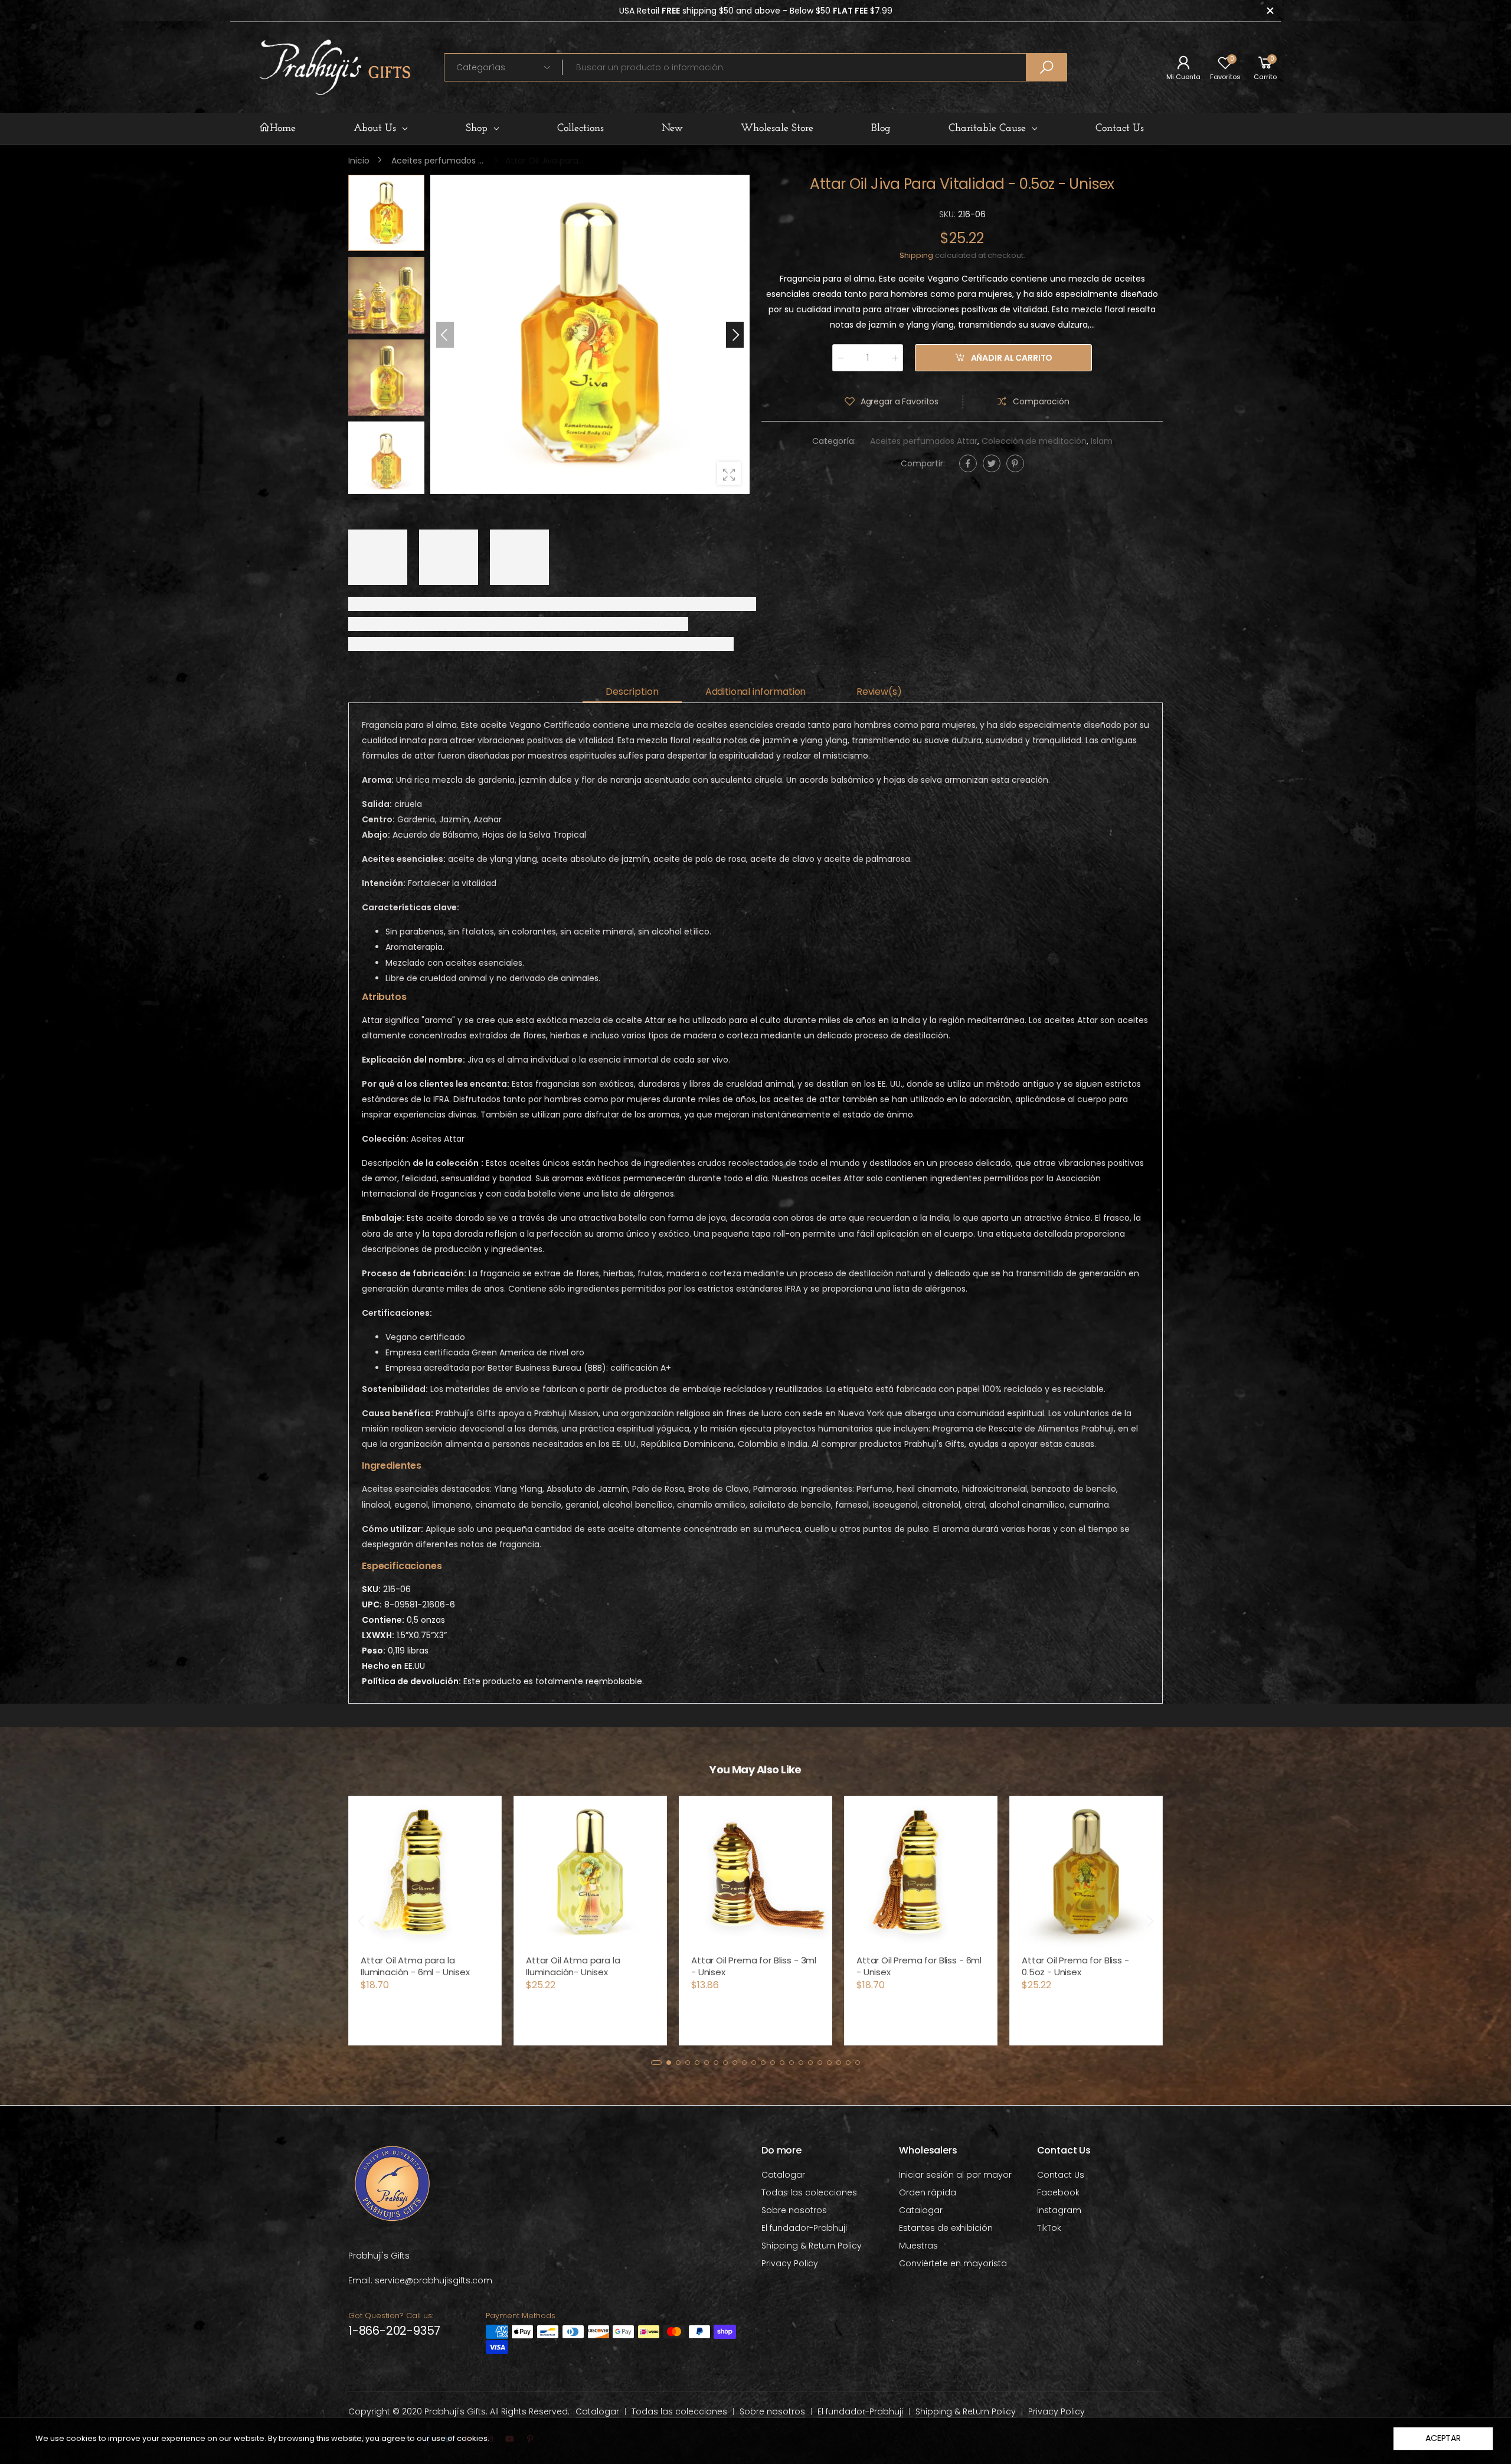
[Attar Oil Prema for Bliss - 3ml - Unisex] (755, 1872)
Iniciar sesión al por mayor (955, 2175)
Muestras (918, 2246)
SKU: (949, 214)
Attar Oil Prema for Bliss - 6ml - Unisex (919, 1966)
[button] (735, 335)
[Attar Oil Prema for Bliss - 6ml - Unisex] (921, 1872)
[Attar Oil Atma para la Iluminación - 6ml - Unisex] (425, 1872)
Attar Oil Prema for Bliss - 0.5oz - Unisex (1075, 1966)
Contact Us (1061, 2175)
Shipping (916, 255)
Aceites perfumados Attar (924, 442)
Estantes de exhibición (946, 2228)
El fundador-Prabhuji (804, 2228)
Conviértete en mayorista (953, 2263)
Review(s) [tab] (879, 692)
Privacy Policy (790, 2263)
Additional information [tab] (755, 692)
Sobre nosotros (794, 2210)
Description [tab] (632, 692)
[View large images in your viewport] (729, 473)
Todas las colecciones (809, 2192)
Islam (1102, 442)
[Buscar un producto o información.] (1046, 67)
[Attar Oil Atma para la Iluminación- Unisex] (590, 1872)
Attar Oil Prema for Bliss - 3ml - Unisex (754, 1966)
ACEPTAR (1443, 2438)
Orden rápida (928, 2192)
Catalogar (783, 2175)
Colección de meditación (1034, 442)
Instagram (1059, 2210)
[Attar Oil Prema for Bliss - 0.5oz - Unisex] (1086, 1872)
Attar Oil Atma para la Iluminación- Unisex (573, 1966)
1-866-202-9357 (394, 2331)
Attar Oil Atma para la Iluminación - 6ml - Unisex (415, 1966)
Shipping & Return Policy (812, 2246)
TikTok (1049, 2228)
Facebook (1058, 2192)
